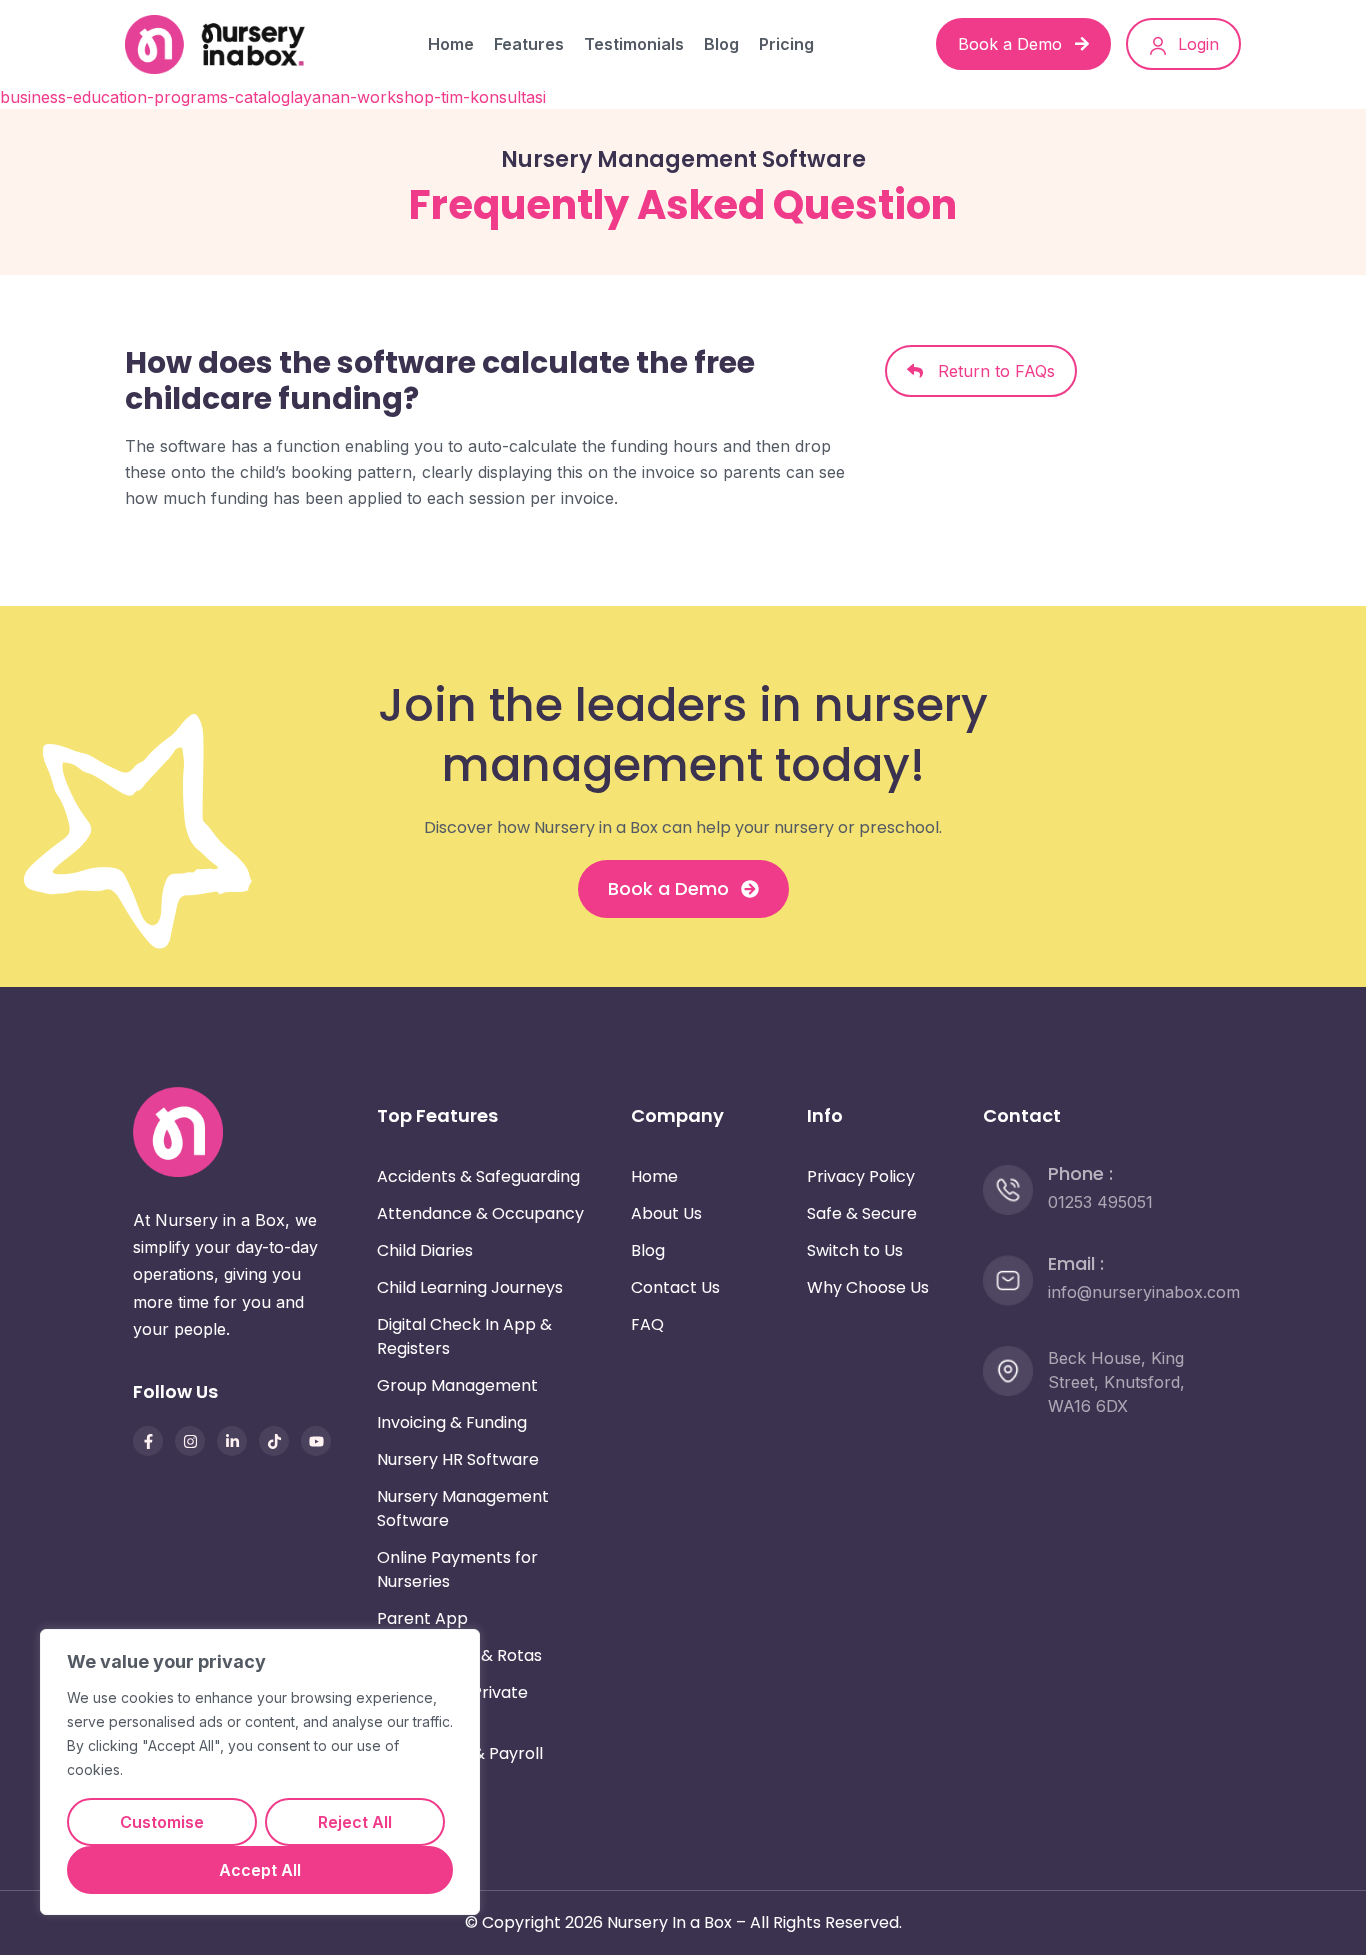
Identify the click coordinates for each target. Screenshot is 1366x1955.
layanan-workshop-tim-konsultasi (418, 97)
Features (529, 44)
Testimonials (634, 44)
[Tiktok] (274, 1441)
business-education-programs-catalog (145, 97)
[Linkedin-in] (232, 1441)
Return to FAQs (989, 371)
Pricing (786, 44)
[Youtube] (316, 1441)
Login (1196, 44)
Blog (721, 44)
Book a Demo (1012, 44)
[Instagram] (190, 1441)
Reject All (355, 1822)
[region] (260, 1772)
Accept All (260, 1870)
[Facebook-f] (148, 1441)
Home (451, 44)
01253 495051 (1100, 1202)
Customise (162, 1822)
